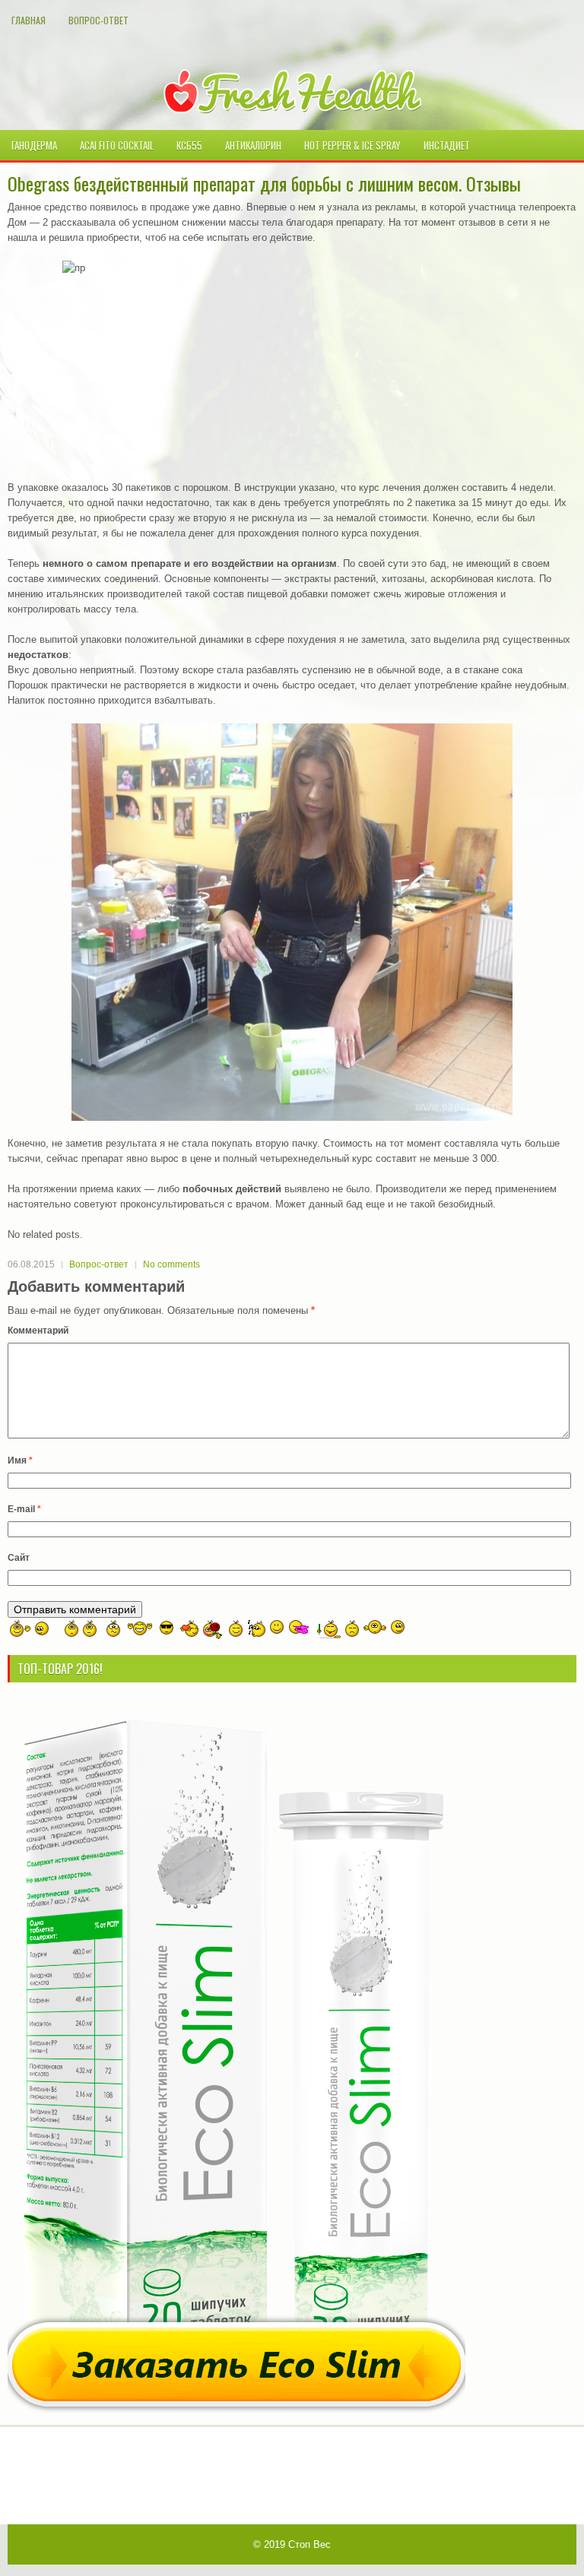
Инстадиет (447, 145)
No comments (171, 1264)
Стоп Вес (309, 2544)
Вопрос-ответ (98, 20)
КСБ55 (189, 145)
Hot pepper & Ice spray (352, 145)
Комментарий (38, 1331)
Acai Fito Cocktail (117, 145)
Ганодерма (34, 145)
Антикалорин (253, 145)
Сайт (19, 1558)
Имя (20, 1460)
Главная (29, 20)
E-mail (24, 1509)
